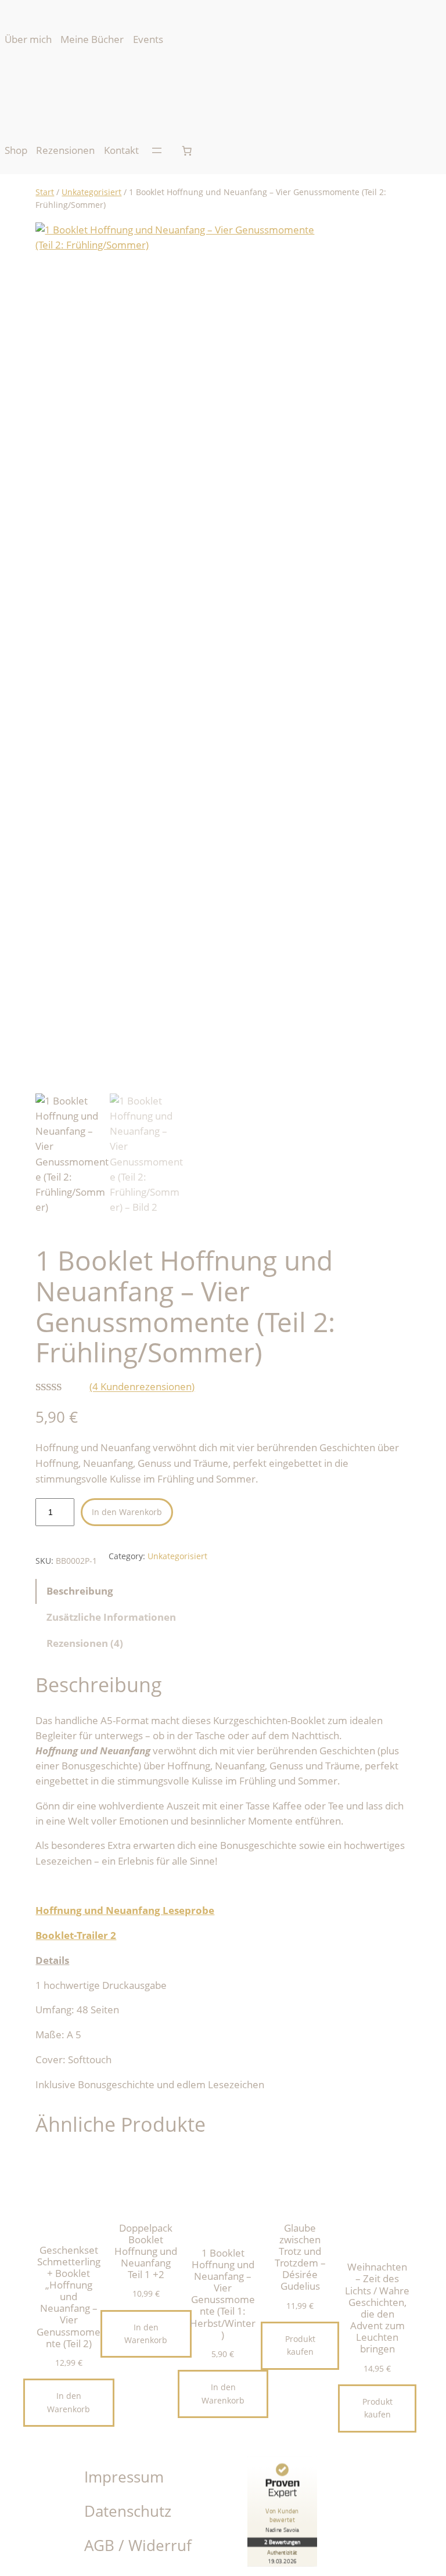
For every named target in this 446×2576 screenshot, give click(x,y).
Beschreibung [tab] (80, 1591)
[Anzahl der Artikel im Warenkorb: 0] (187, 150)
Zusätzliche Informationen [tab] (111, 1617)
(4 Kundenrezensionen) (142, 1387)
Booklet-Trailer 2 (76, 1935)
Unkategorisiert (91, 192)
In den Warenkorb (127, 1512)
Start (45, 192)
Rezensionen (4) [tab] (85, 1643)
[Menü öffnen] (157, 150)
